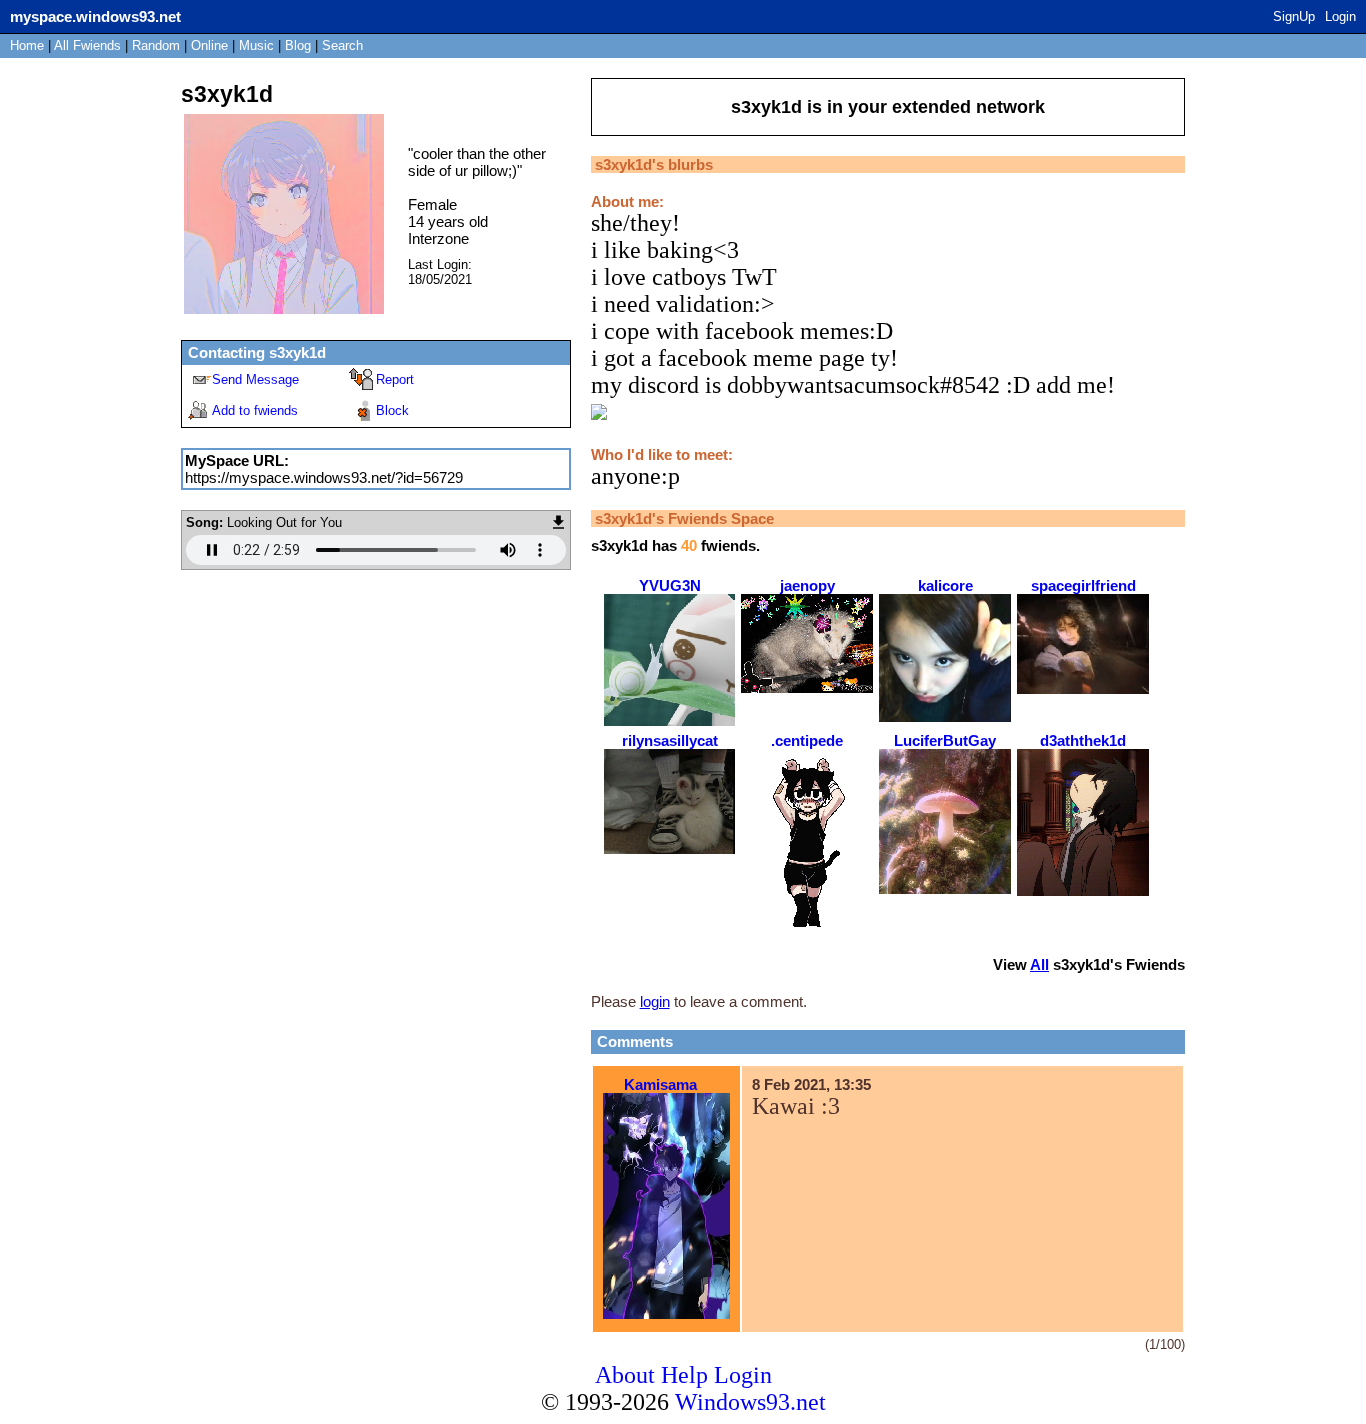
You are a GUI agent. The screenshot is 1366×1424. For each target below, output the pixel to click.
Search (342, 45)
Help (684, 1375)
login (655, 1001)
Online (209, 45)
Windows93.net (750, 1402)
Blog (298, 45)
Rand (156, 45)
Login (1340, 16)
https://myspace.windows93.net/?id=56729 (324, 477)
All (87, 45)
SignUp (1294, 16)
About (625, 1375)
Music (256, 45)
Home (27, 45)
